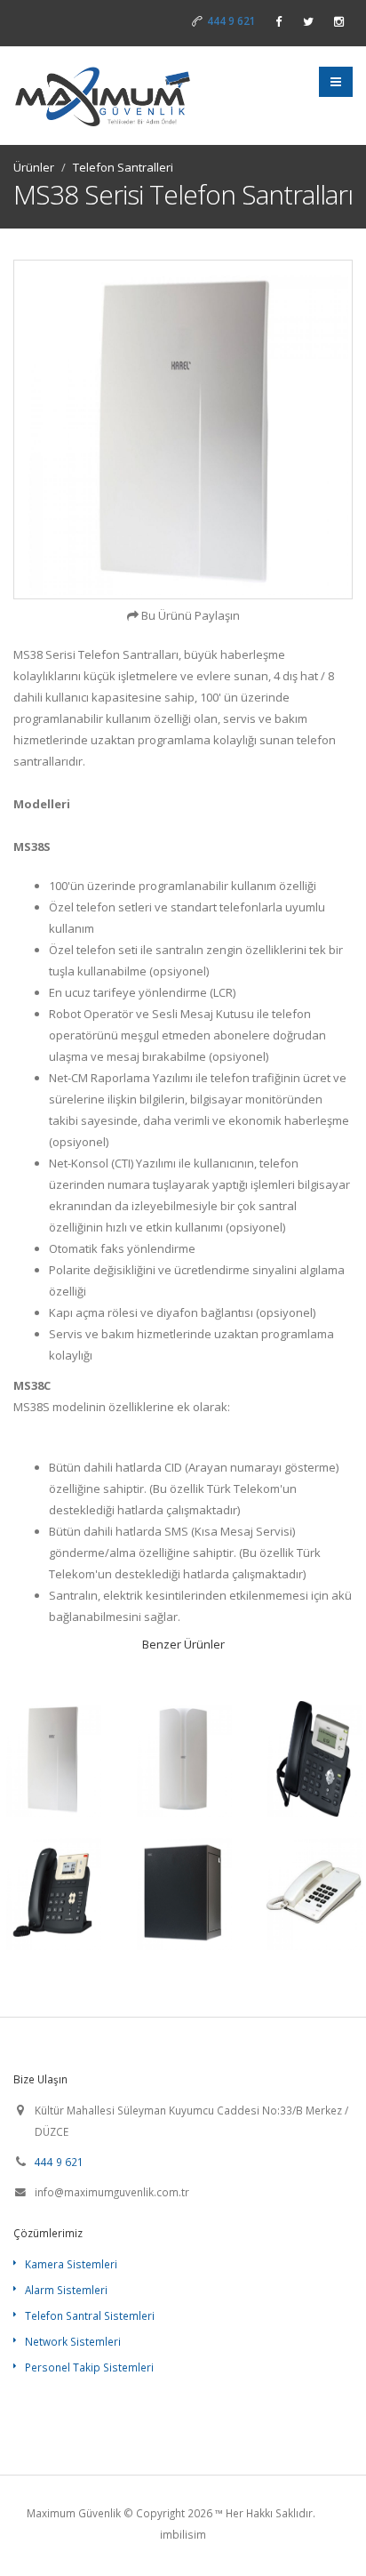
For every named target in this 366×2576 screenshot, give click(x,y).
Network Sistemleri (73, 2341)
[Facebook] (278, 21)
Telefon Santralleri (123, 167)
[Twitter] (308, 21)
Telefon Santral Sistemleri (90, 2315)
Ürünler (34, 167)
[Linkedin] (338, 21)
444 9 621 (231, 20)
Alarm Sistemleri (66, 2290)
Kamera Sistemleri (71, 2264)
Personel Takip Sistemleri (89, 2367)
